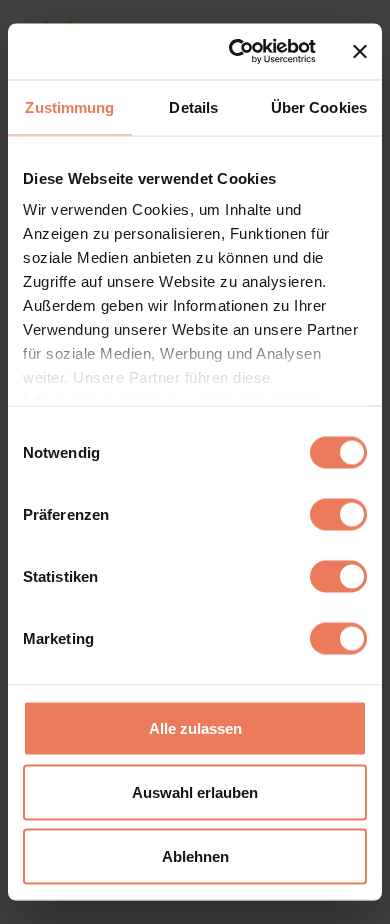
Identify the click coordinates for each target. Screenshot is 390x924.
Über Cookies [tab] (319, 106)
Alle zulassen (195, 727)
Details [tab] (193, 106)
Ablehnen (195, 855)
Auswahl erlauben (195, 791)
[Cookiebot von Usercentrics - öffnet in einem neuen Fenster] (236, 52)
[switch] (338, 514)
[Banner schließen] (360, 51)
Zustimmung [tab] (69, 106)
